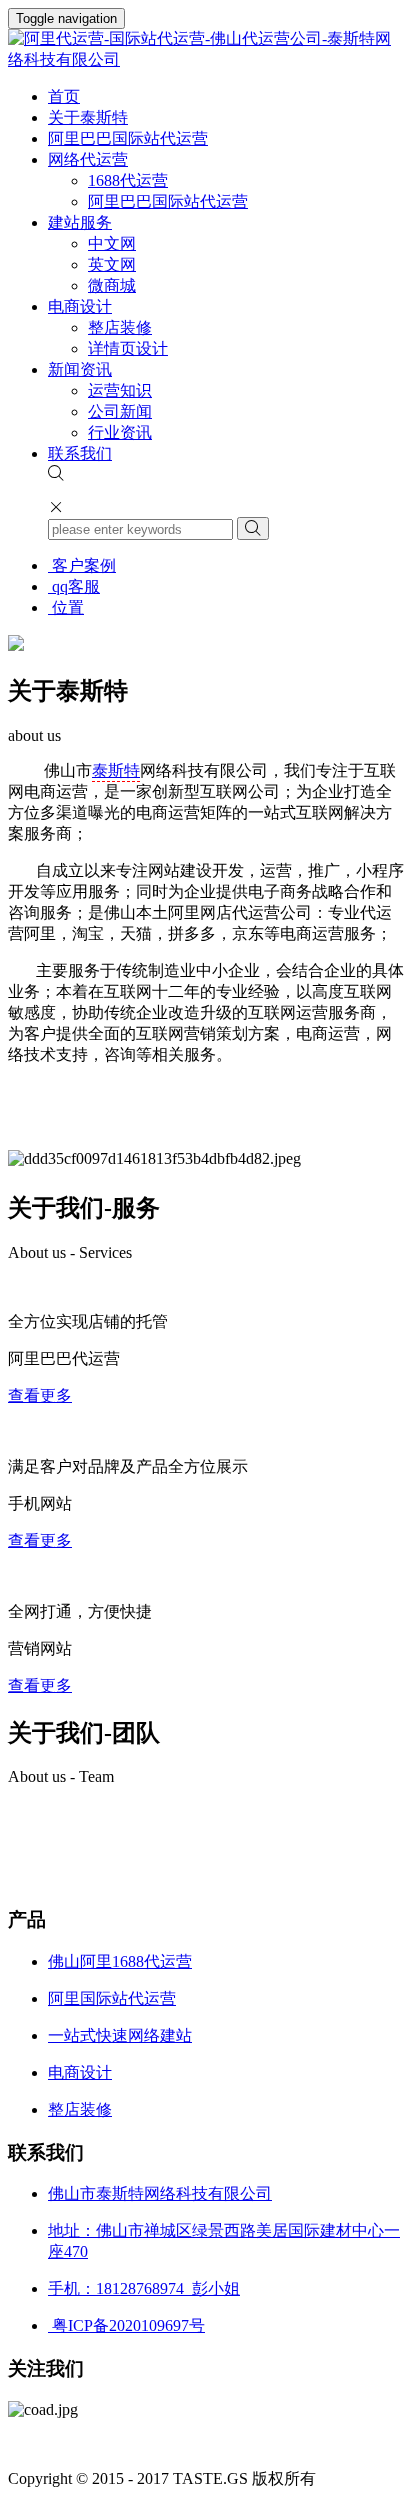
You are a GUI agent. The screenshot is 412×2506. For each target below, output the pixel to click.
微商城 (112, 285)
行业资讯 (120, 432)
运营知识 (120, 390)
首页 (64, 96)
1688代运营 (128, 180)
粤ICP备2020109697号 (126, 2325)
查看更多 (40, 1395)
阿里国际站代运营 (112, 1998)
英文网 (112, 264)
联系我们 (80, 453)
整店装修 (120, 327)
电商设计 (80, 306)
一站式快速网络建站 (120, 2035)
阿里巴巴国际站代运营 (128, 138)
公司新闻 (120, 411)
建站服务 (80, 222)
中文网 (112, 243)
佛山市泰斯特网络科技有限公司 (160, 2193)
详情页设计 (128, 348)
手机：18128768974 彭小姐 (144, 2288)
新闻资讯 (80, 369)
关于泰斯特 (88, 117)
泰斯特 (116, 770)
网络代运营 (88, 159)
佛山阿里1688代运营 (120, 1961)
